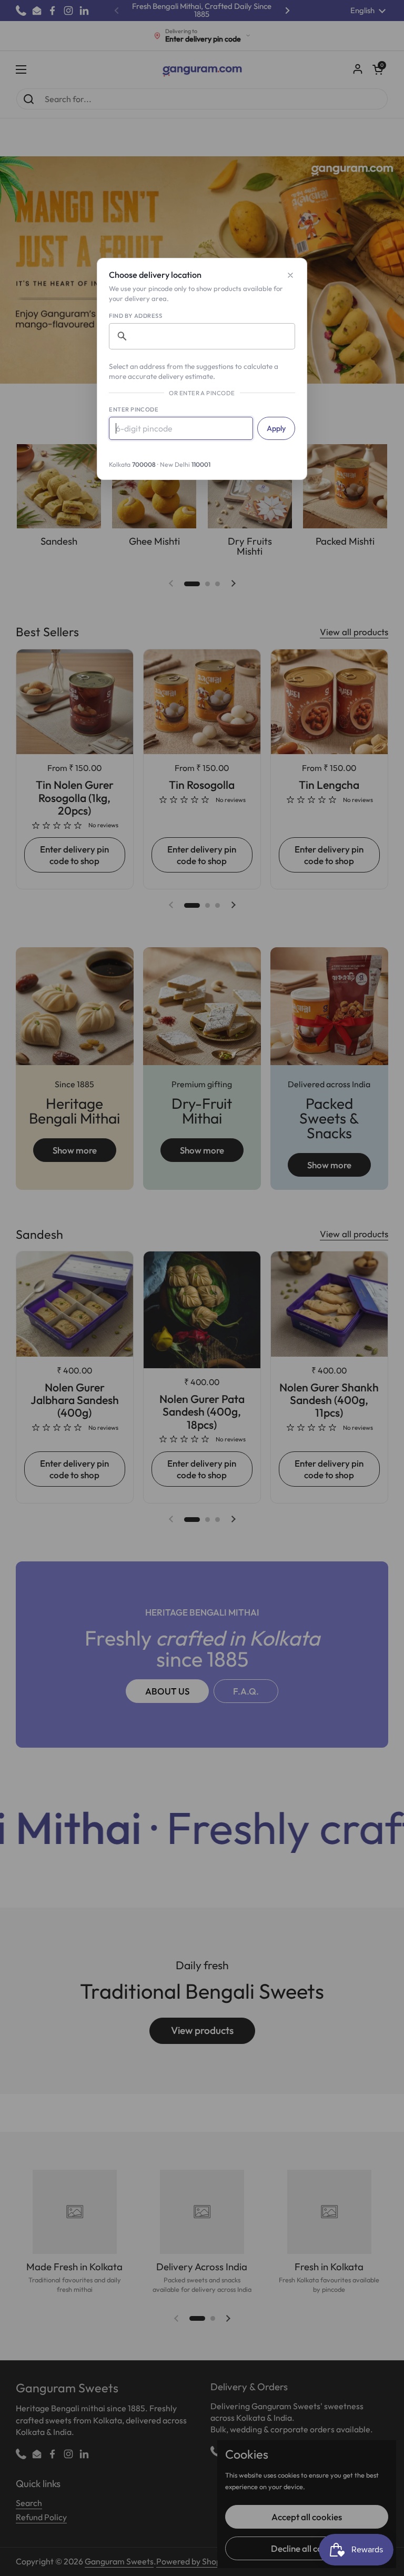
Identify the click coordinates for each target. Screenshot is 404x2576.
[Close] (290, 275)
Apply (276, 428)
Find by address (135, 316)
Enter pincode (134, 409)
